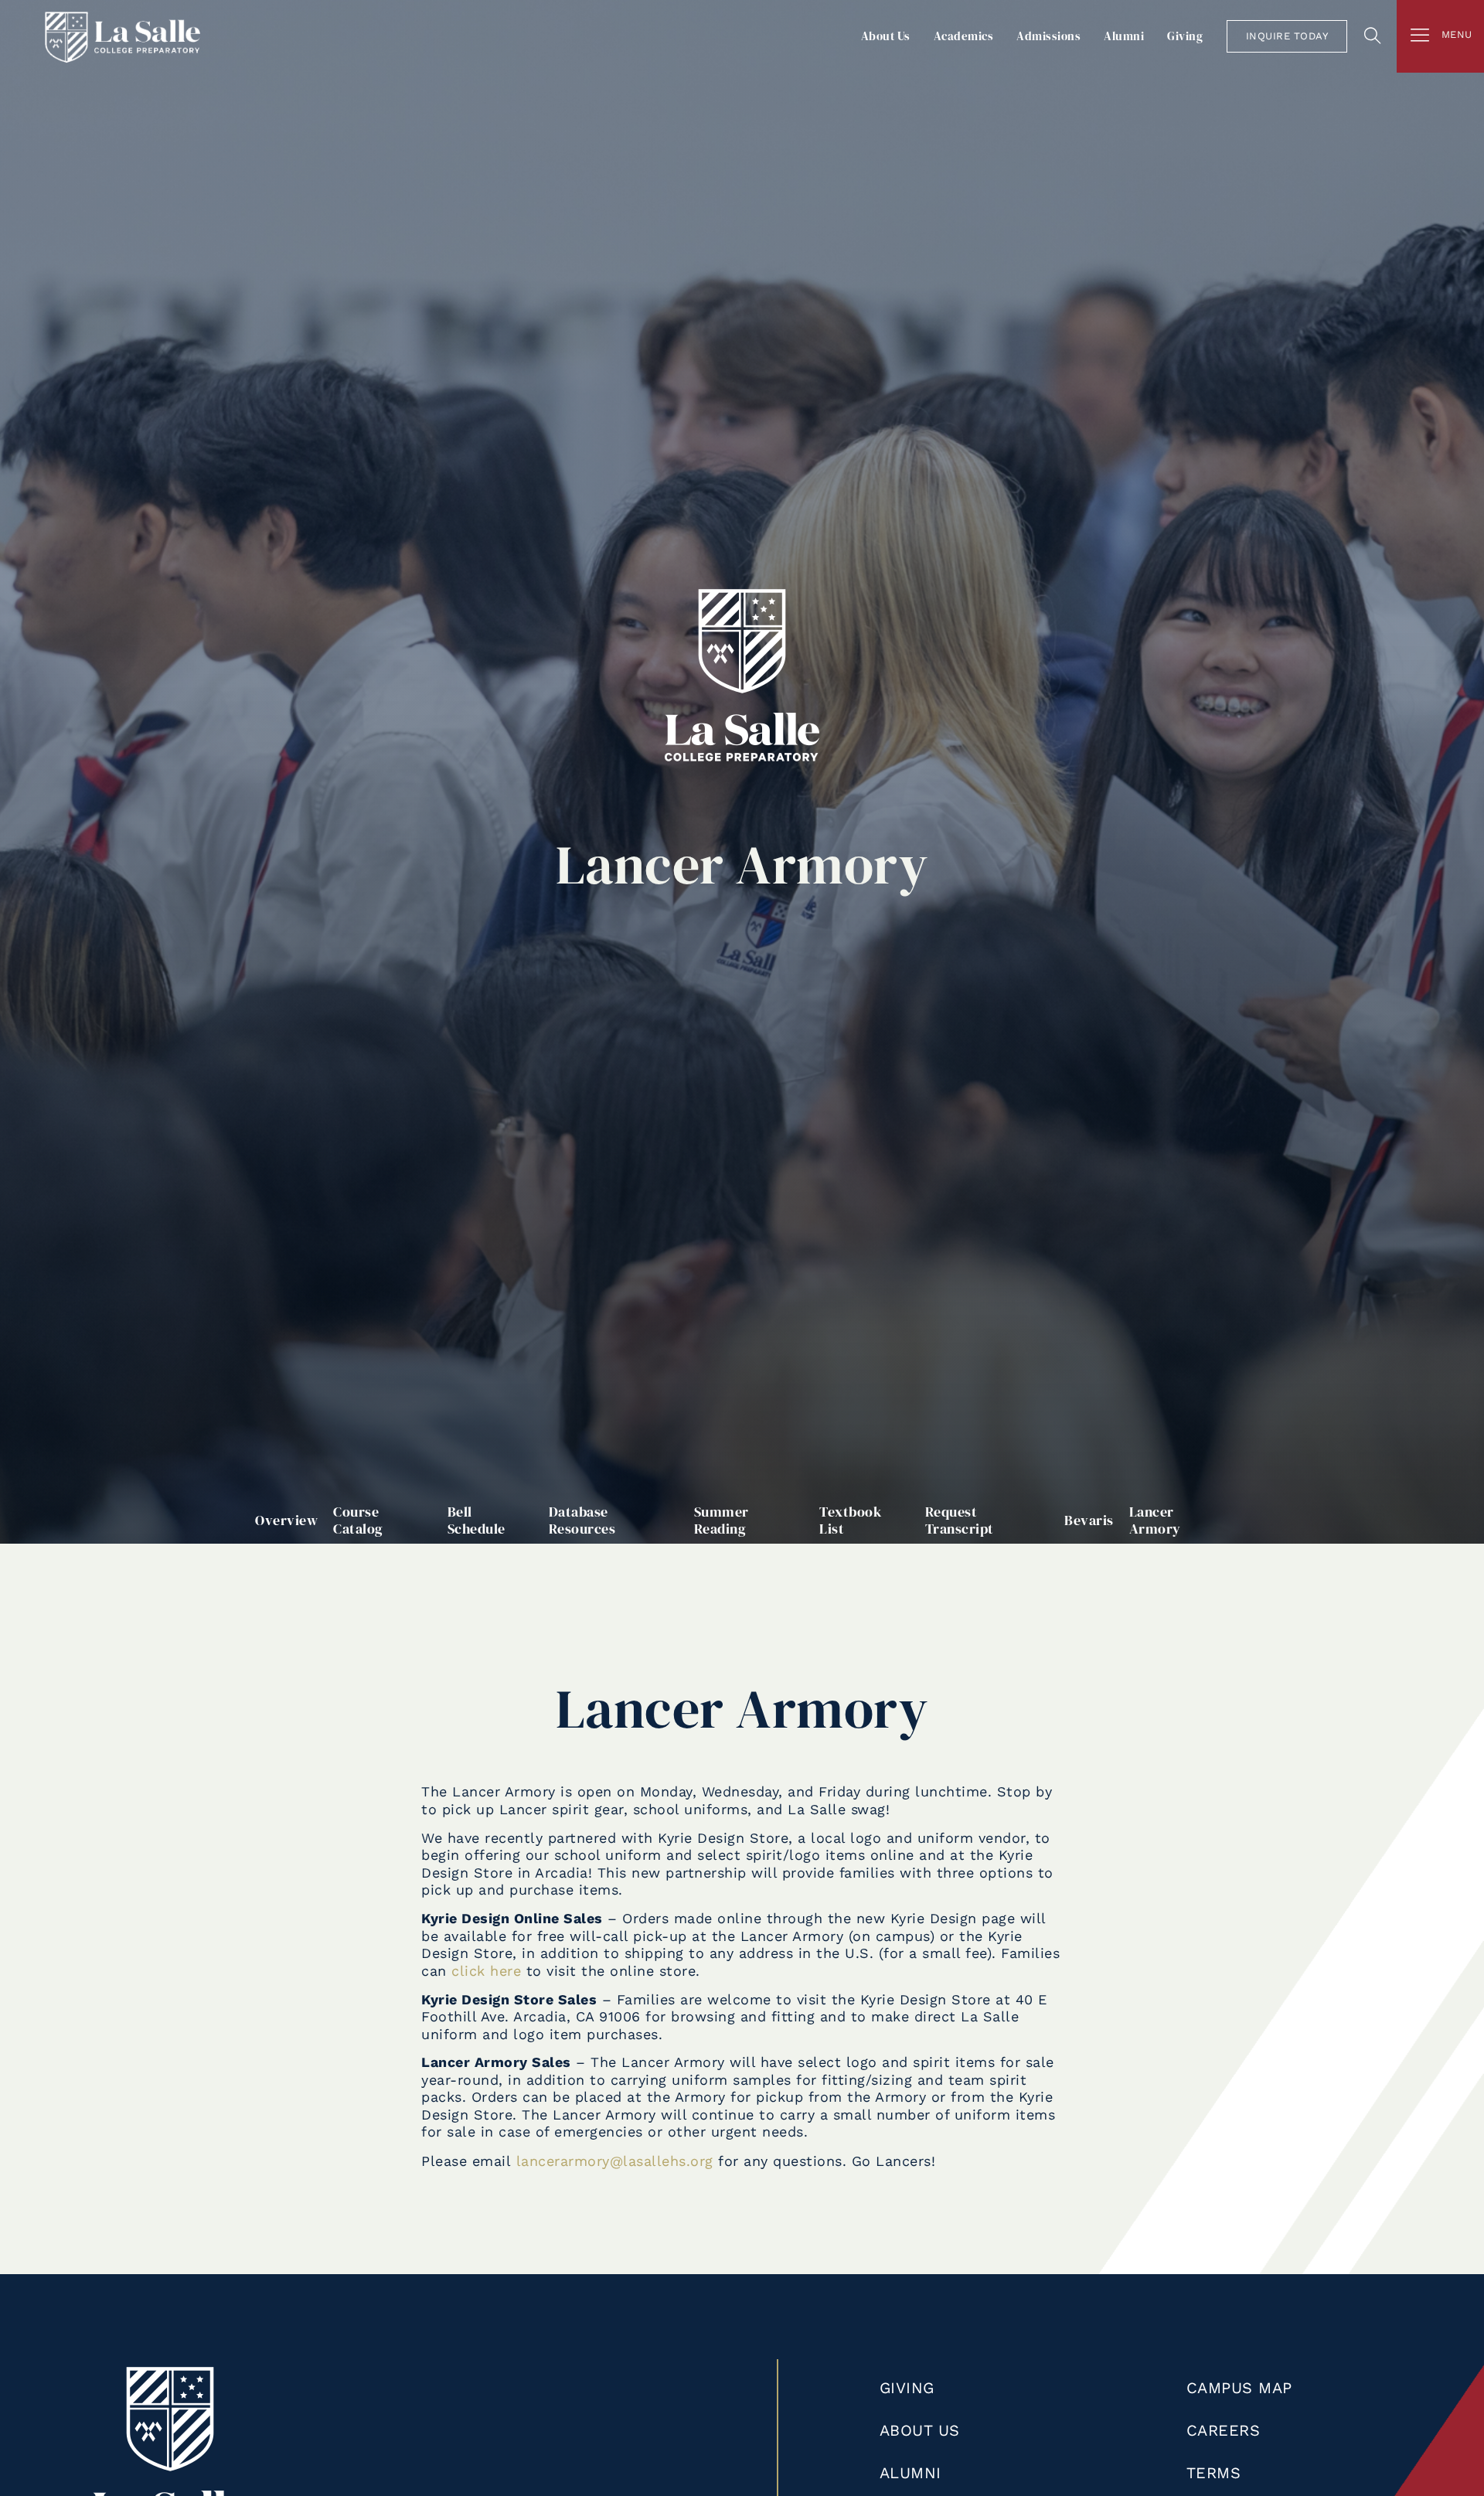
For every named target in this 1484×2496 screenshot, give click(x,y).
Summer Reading (722, 1520)
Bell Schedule (477, 1520)
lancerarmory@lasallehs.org (615, 2161)
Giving (1185, 36)
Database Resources (582, 1520)
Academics (964, 36)
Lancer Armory (1155, 1520)
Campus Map (1239, 2388)
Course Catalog (358, 1520)
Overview (286, 1520)
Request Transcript (960, 1520)
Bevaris (1089, 1520)
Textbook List (850, 1520)
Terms (1214, 2473)
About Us (886, 36)
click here (486, 1971)
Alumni (1124, 36)
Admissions (1048, 36)
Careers (1224, 2430)
